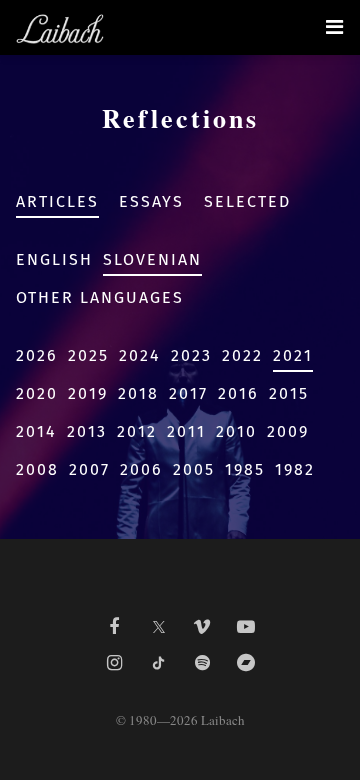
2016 (238, 393)
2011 (186, 431)
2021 (293, 355)
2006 (141, 469)
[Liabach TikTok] (158, 663)
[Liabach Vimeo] (202, 627)
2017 (188, 393)
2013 (87, 431)
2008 (37, 469)
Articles (57, 201)
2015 (289, 393)
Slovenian (152, 259)
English (54, 259)
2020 (37, 393)
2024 (140, 355)
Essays (151, 201)
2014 (36, 431)
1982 (295, 469)
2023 (191, 355)
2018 (138, 393)
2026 (37, 355)
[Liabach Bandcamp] (246, 663)
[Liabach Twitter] (158, 621)
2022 (242, 355)
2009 (288, 431)
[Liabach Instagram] (114, 663)
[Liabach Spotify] (202, 663)
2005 (194, 469)
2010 (236, 431)
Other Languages (100, 297)
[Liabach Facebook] (114, 627)
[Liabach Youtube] (246, 627)
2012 (137, 431)
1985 (245, 469)
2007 (89, 469)
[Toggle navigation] (334, 27)
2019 (88, 393)
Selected (247, 201)
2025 (88, 355)
